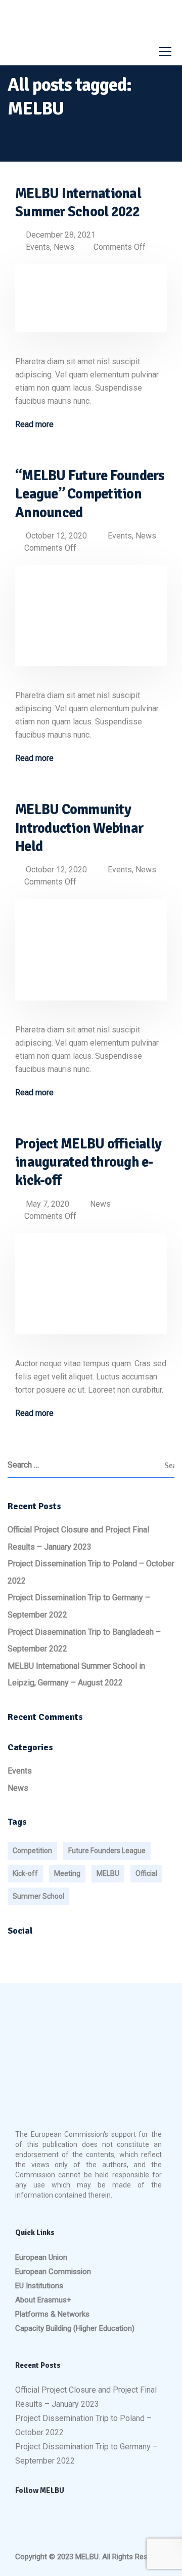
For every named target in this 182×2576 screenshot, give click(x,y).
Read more (34, 425)
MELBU (108, 1873)
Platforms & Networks (52, 2314)
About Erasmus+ (43, 2300)
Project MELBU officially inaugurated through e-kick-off (88, 1162)
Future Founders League (107, 1851)
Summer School (38, 1896)
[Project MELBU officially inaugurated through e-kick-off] (91, 1291)
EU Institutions (39, 2286)
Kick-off (25, 1873)
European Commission (53, 2272)
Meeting (67, 1873)
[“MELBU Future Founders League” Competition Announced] (91, 622)
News (64, 247)
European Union (41, 2257)
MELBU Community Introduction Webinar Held (79, 828)
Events (38, 247)
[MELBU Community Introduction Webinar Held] (91, 957)
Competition (32, 1851)
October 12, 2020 (56, 536)
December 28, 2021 (61, 235)
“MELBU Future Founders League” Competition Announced (90, 494)
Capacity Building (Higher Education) (75, 2328)
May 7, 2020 (48, 1204)
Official (146, 1873)
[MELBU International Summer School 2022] (91, 305)
